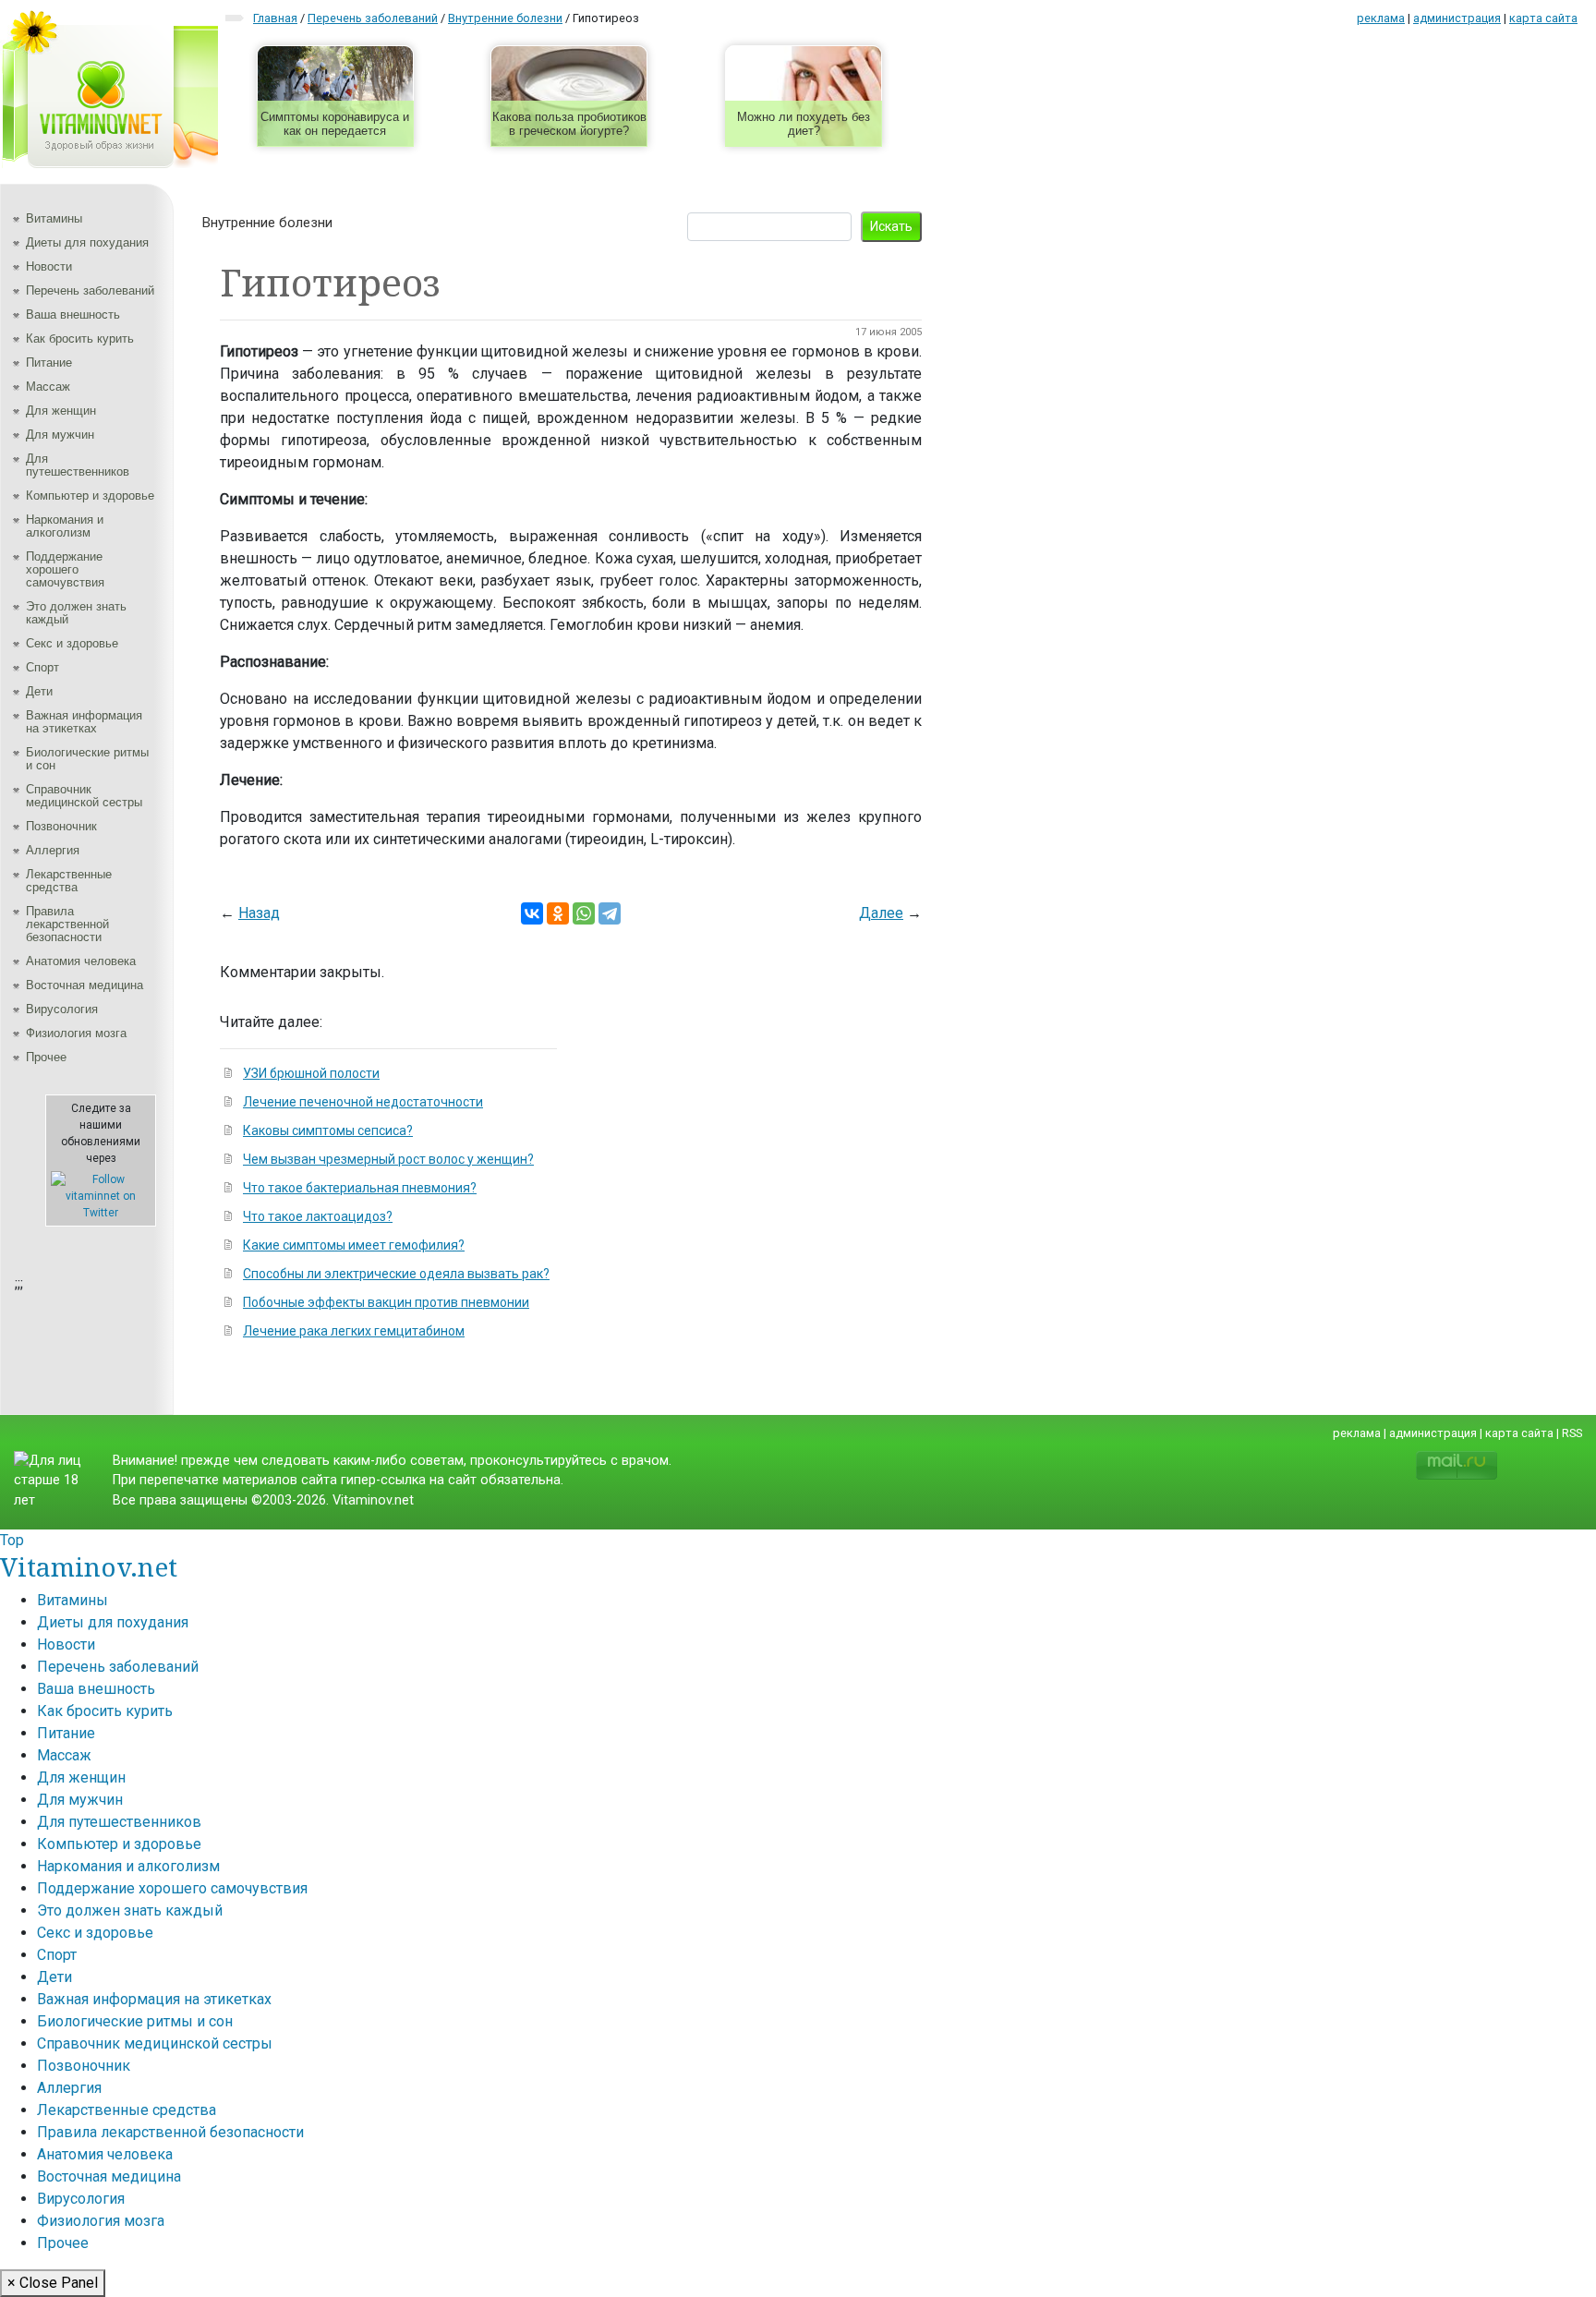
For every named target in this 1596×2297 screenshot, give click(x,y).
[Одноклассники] (558, 913)
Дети (39, 691)
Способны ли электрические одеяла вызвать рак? (396, 1274)
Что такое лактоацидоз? (318, 1216)
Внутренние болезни (267, 223)
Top (12, 1540)
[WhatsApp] (584, 913)
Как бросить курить (80, 339)
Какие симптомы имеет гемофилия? (354, 1245)
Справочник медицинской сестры (84, 796)
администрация (1457, 18)
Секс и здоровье (72, 643)
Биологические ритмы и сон (87, 759)
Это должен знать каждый (76, 613)
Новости (49, 266)
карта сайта (1543, 18)
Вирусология (62, 1009)
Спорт (42, 667)
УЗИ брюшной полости (311, 1073)
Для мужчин (60, 435)
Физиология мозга (76, 1033)
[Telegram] (610, 913)
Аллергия (53, 850)
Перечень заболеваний (90, 290)
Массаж (48, 387)
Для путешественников (78, 465)
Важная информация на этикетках (84, 722)
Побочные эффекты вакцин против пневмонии (386, 1302)
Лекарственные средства (69, 881)
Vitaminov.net (89, 1566)
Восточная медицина (85, 985)
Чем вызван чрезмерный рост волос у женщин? (388, 1159)
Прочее (46, 1057)
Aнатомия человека (81, 961)
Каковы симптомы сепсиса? (328, 1130)
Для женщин (61, 411)
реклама (1381, 18)
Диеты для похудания (87, 242)
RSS (1572, 1433)
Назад (259, 913)
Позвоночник (61, 826)
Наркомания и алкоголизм (65, 526)
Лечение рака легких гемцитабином (354, 1331)
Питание (49, 363)
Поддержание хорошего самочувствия (65, 569)
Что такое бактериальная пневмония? (360, 1188)
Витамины (54, 218)
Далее (881, 913)
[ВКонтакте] (532, 913)
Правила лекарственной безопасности (67, 924)
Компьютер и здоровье (90, 496)
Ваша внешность (73, 314)
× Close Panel (53, 2283)
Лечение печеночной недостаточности (363, 1102)
